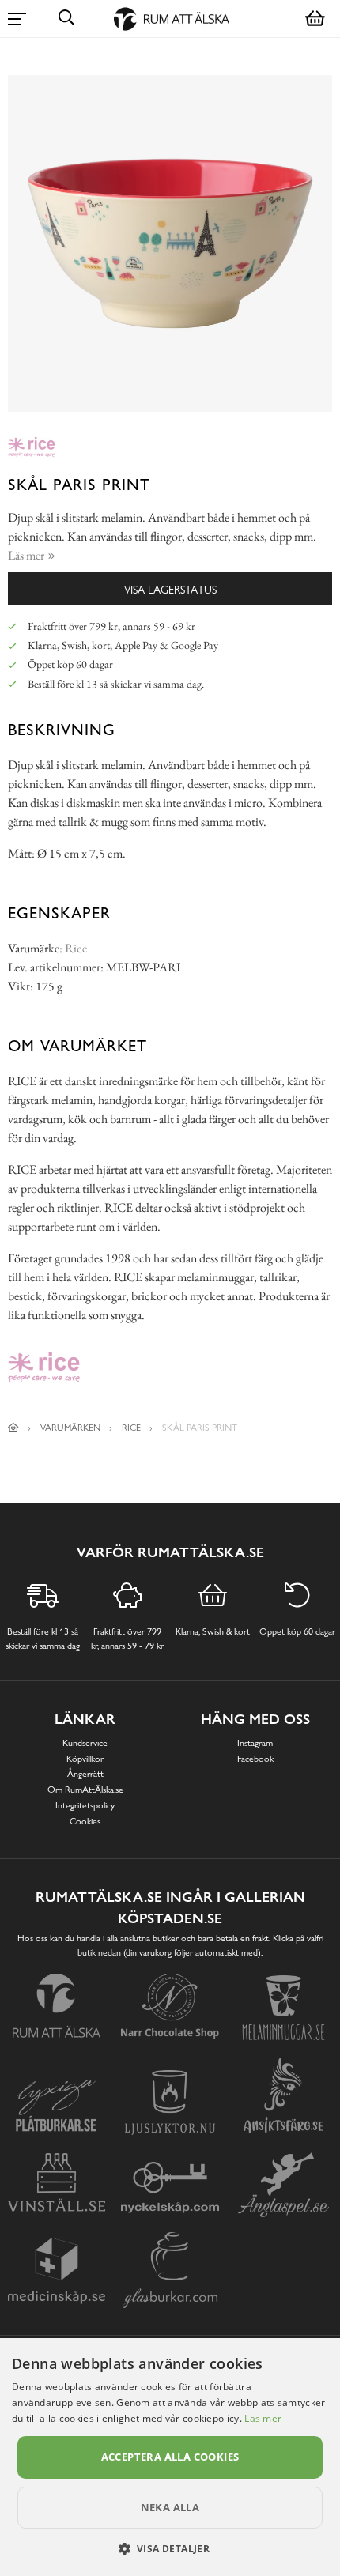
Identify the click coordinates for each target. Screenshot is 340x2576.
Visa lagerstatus (170, 589)
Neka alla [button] (170, 2507)
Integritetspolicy (85, 1805)
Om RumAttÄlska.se (85, 1790)
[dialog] (170, 2457)
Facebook (255, 1759)
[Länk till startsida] (13, 1428)
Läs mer (263, 2418)
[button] (170, 2548)
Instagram (255, 1743)
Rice (76, 948)
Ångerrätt (85, 1774)
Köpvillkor (85, 1759)
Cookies (85, 1821)
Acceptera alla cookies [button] (170, 2457)
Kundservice (85, 1743)
